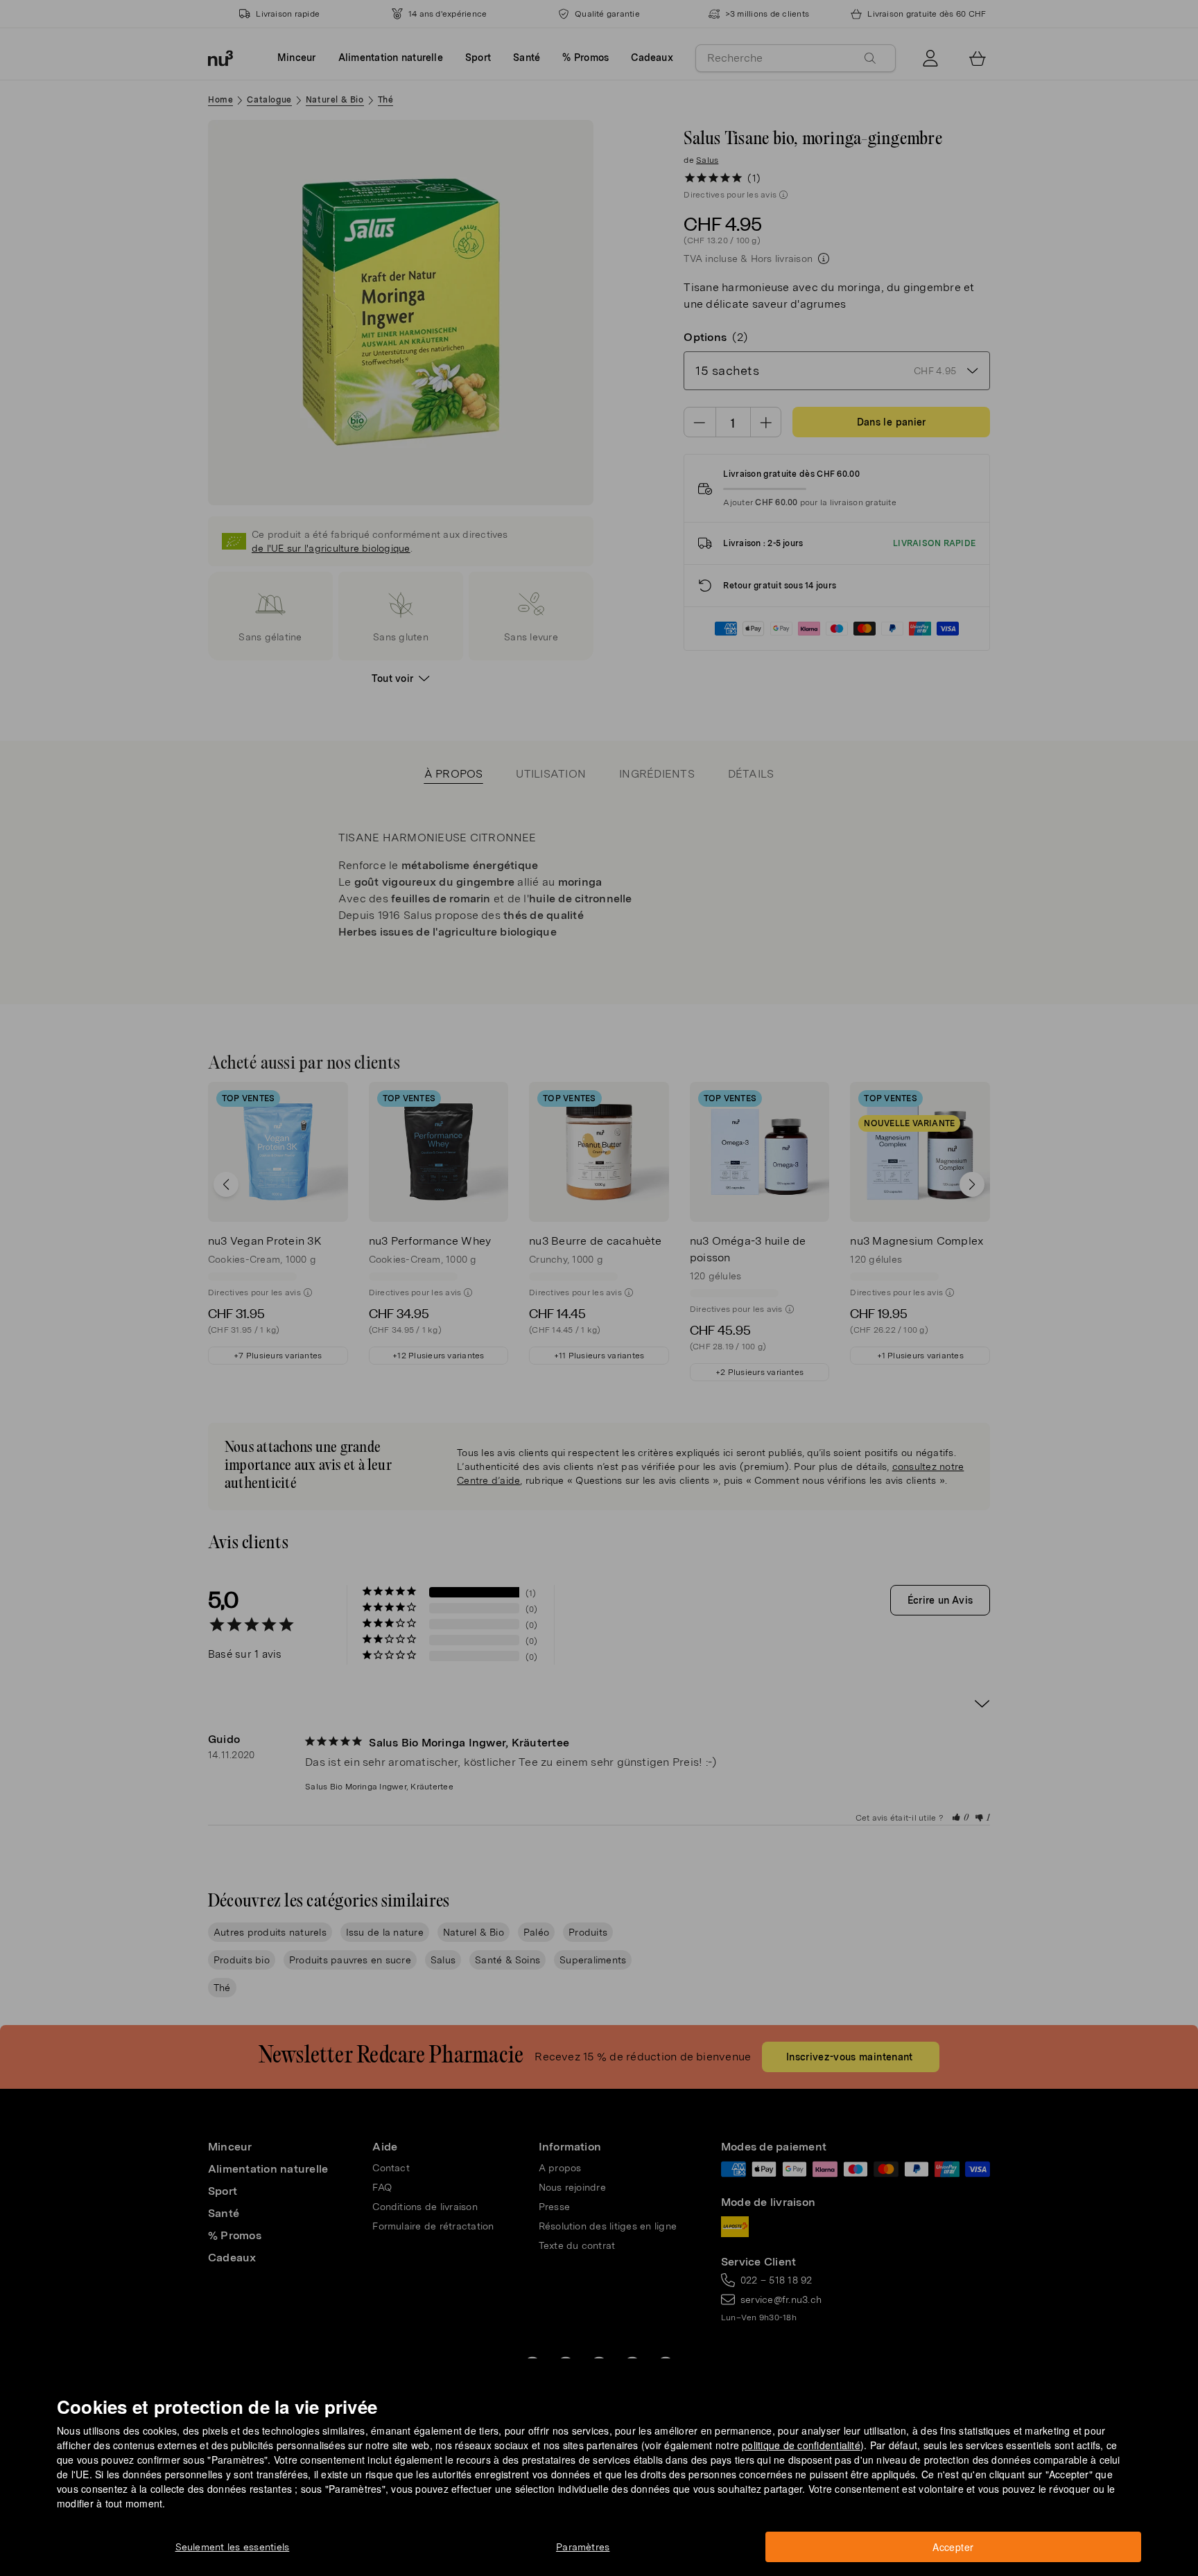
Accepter (953, 2547)
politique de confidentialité (801, 2445)
